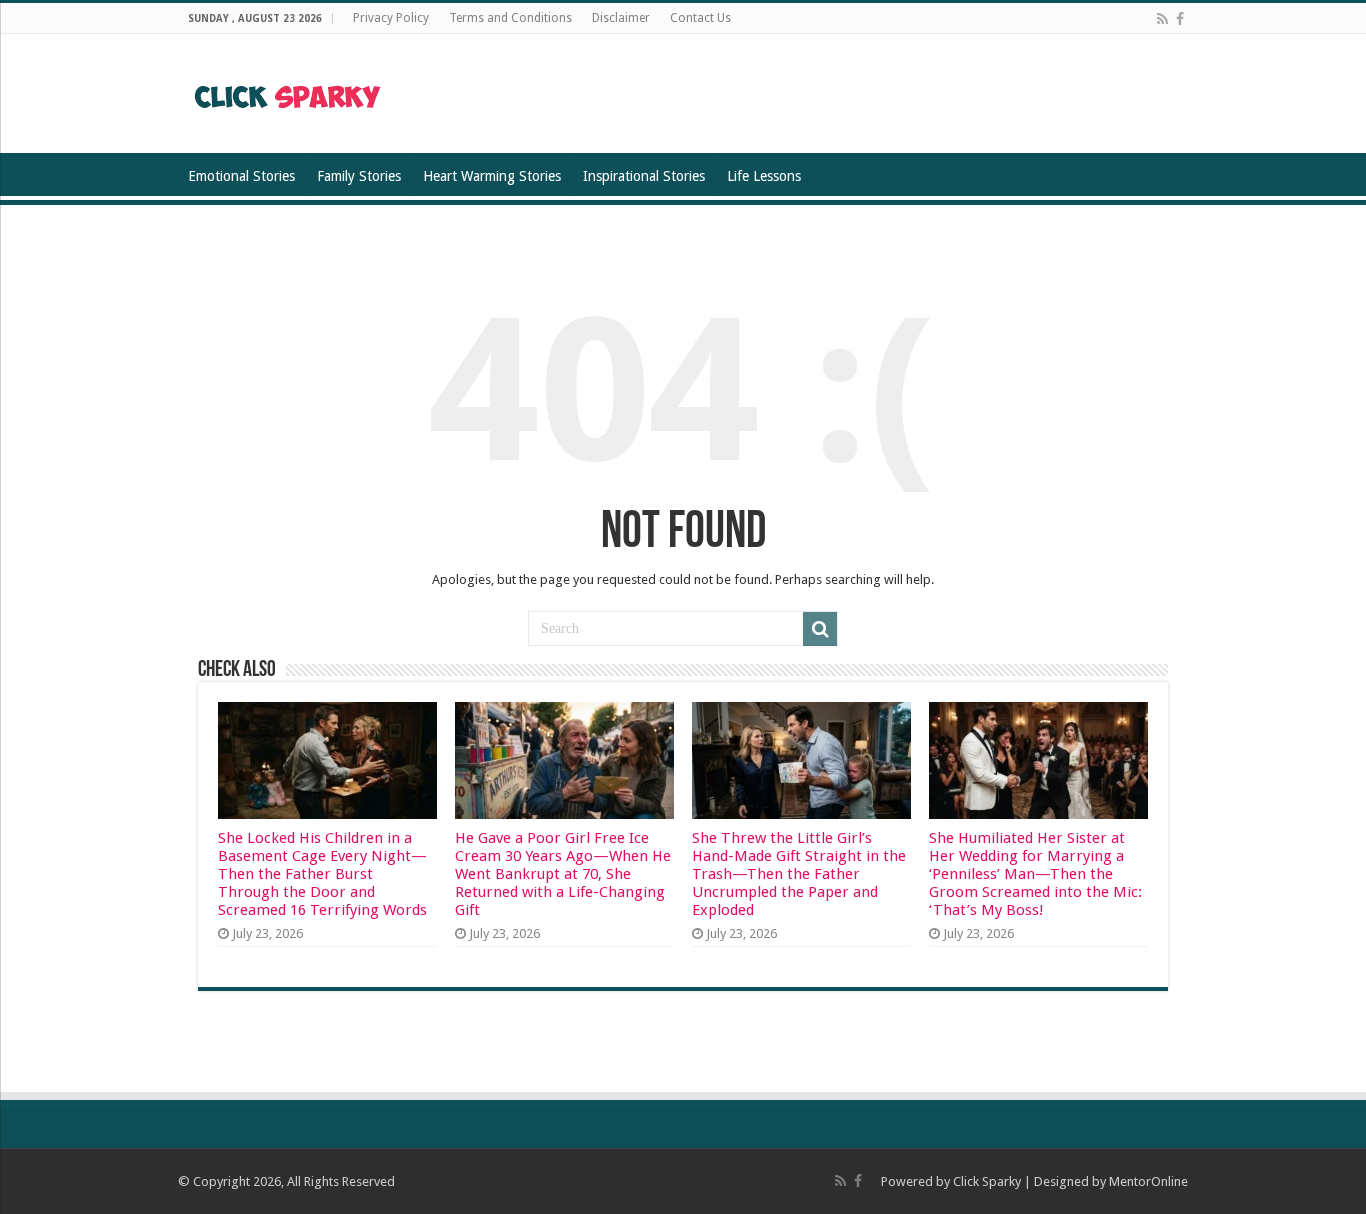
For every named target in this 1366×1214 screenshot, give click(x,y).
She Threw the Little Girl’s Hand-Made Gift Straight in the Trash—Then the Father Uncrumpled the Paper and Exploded (799, 874)
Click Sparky (987, 1181)
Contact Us (700, 18)
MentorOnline (1148, 1181)
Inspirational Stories (644, 176)
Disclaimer (621, 18)
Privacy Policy (391, 18)
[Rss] (1162, 19)
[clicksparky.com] (288, 93)
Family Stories (359, 176)
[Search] (820, 629)
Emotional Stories (241, 176)
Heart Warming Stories (492, 176)
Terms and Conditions (510, 18)
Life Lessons (764, 176)
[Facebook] (1180, 19)
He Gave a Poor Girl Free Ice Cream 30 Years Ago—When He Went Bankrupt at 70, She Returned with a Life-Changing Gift (563, 874)
